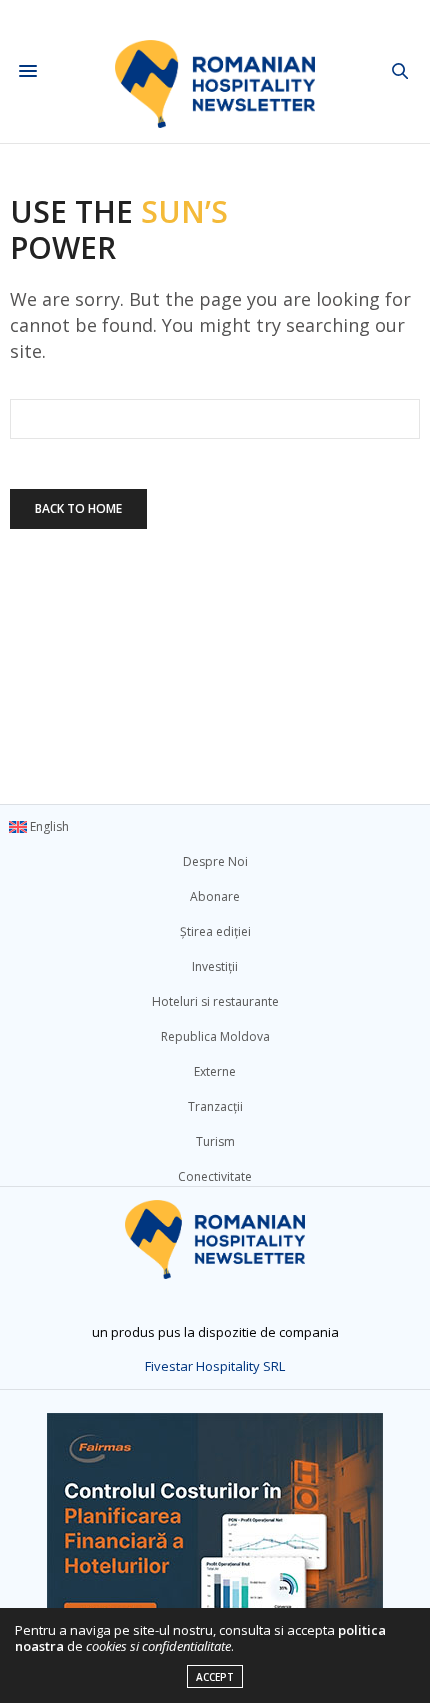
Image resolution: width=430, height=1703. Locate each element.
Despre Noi (215, 861)
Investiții (215, 966)
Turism (215, 1141)
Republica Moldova (215, 1036)
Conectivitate (215, 1176)
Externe (215, 1071)
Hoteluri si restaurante (215, 1001)
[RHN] (215, 71)
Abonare (215, 896)
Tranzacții (215, 1106)
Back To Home (78, 508)
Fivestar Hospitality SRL (215, 1366)
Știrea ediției (215, 931)
